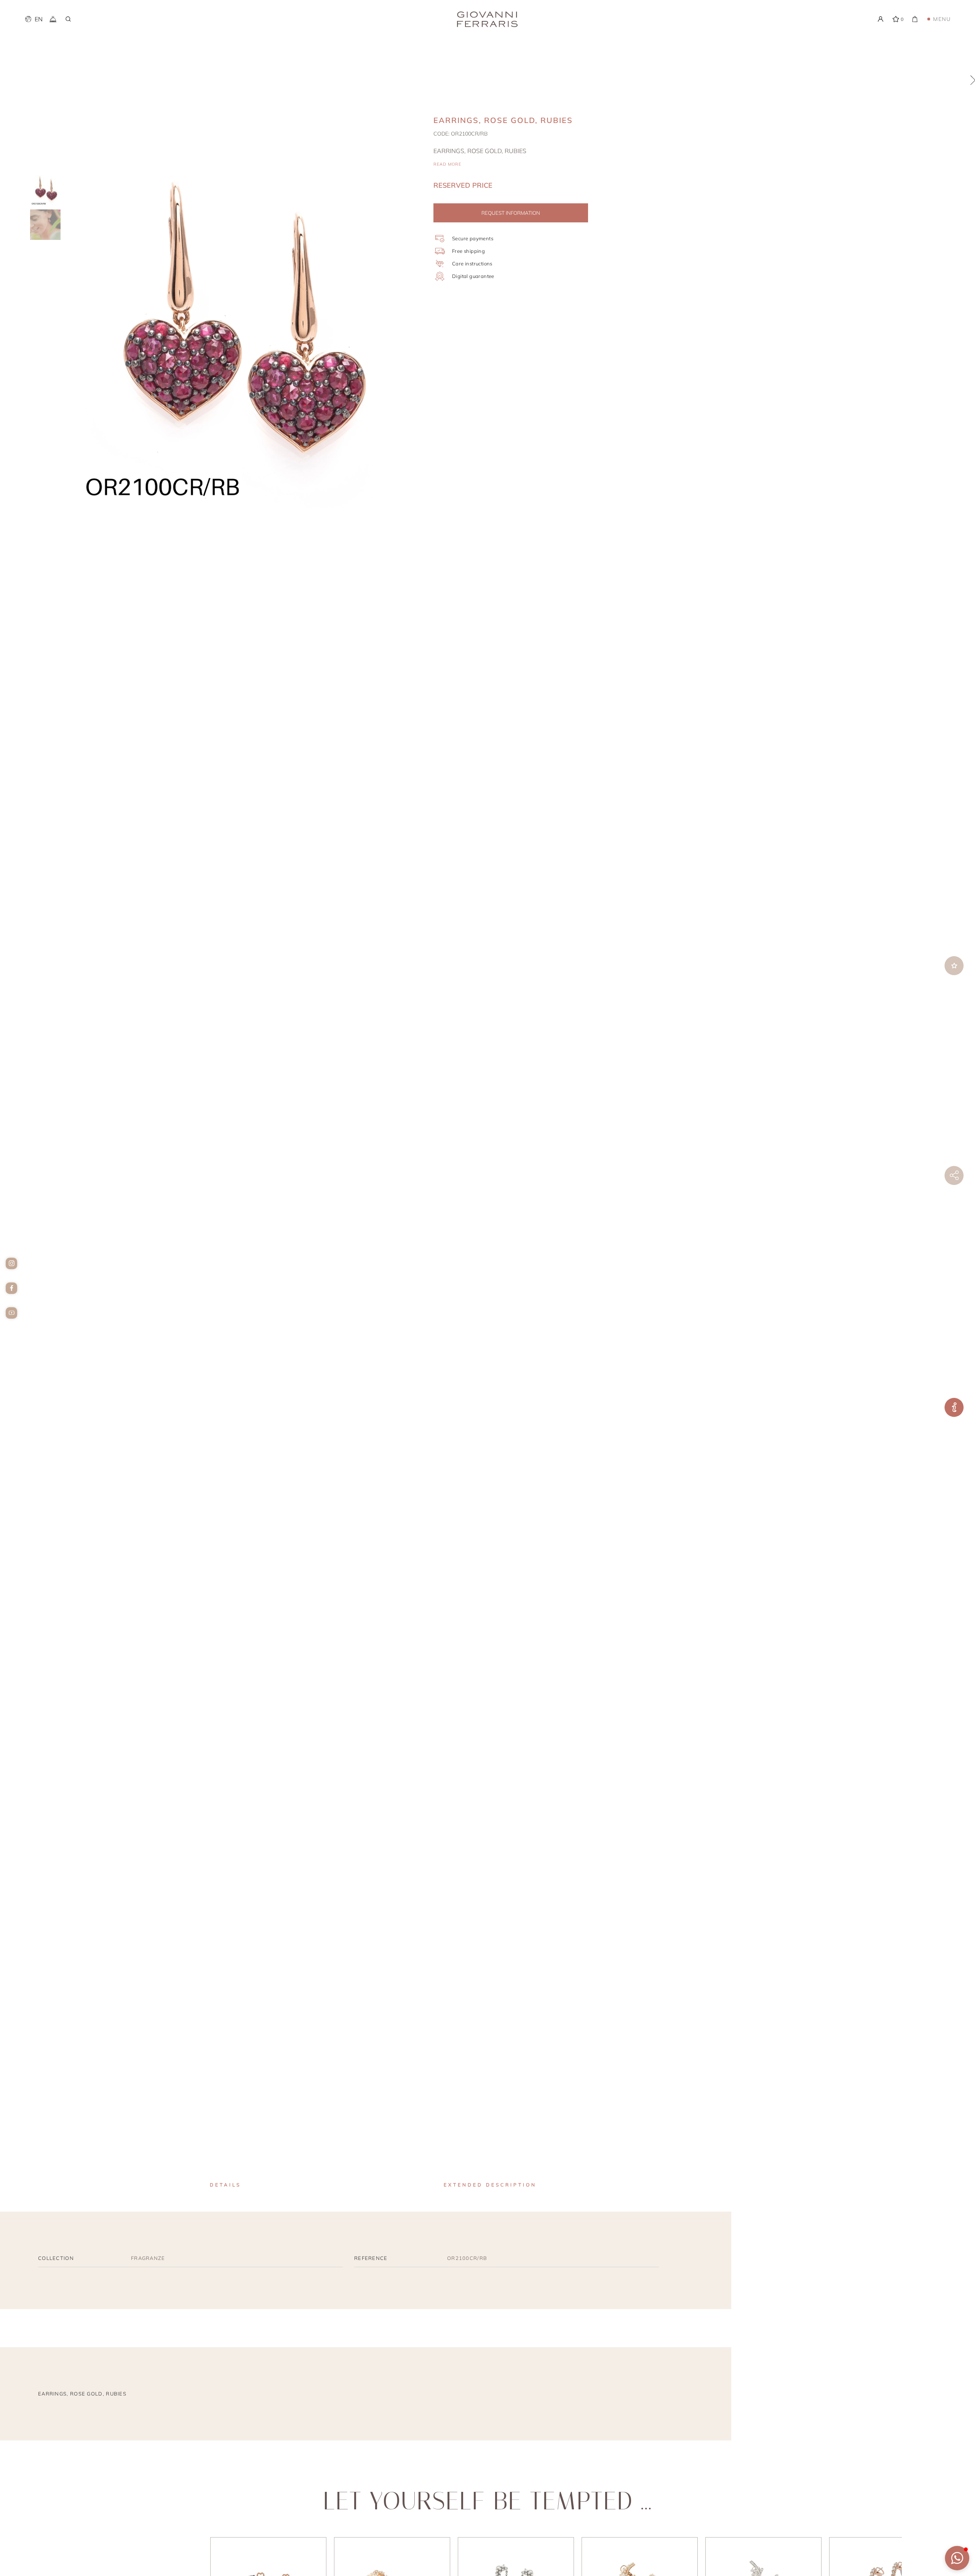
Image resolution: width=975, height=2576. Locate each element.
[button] (957, 2558)
